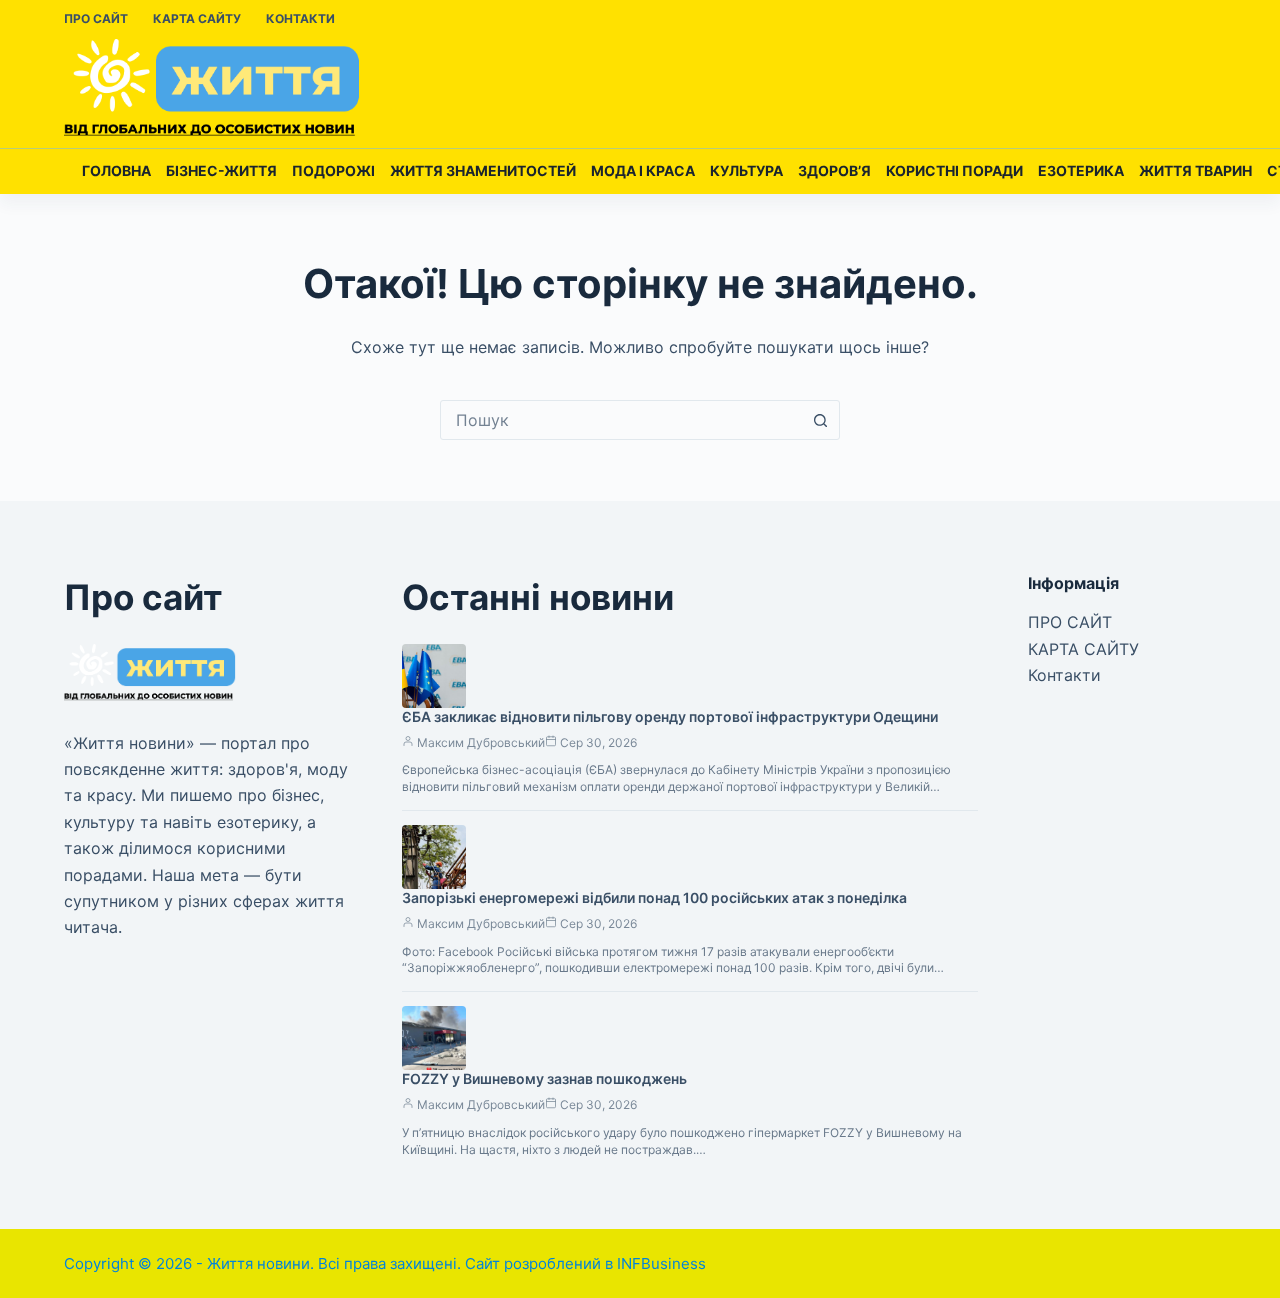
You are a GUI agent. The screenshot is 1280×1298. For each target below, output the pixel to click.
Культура (746, 170)
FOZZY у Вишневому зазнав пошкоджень (544, 1078)
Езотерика (1081, 170)
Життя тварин (1195, 170)
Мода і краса (643, 170)
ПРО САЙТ (96, 18)
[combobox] (621, 420)
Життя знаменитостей (483, 170)
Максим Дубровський (481, 742)
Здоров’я (834, 170)
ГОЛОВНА (116, 170)
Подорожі (333, 170)
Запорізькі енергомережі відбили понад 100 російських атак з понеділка (654, 897)
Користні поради (954, 170)
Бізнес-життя (221, 170)
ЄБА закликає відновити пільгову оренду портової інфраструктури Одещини (670, 716)
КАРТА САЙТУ (197, 18)
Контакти (300, 18)
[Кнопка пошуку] (820, 420)
